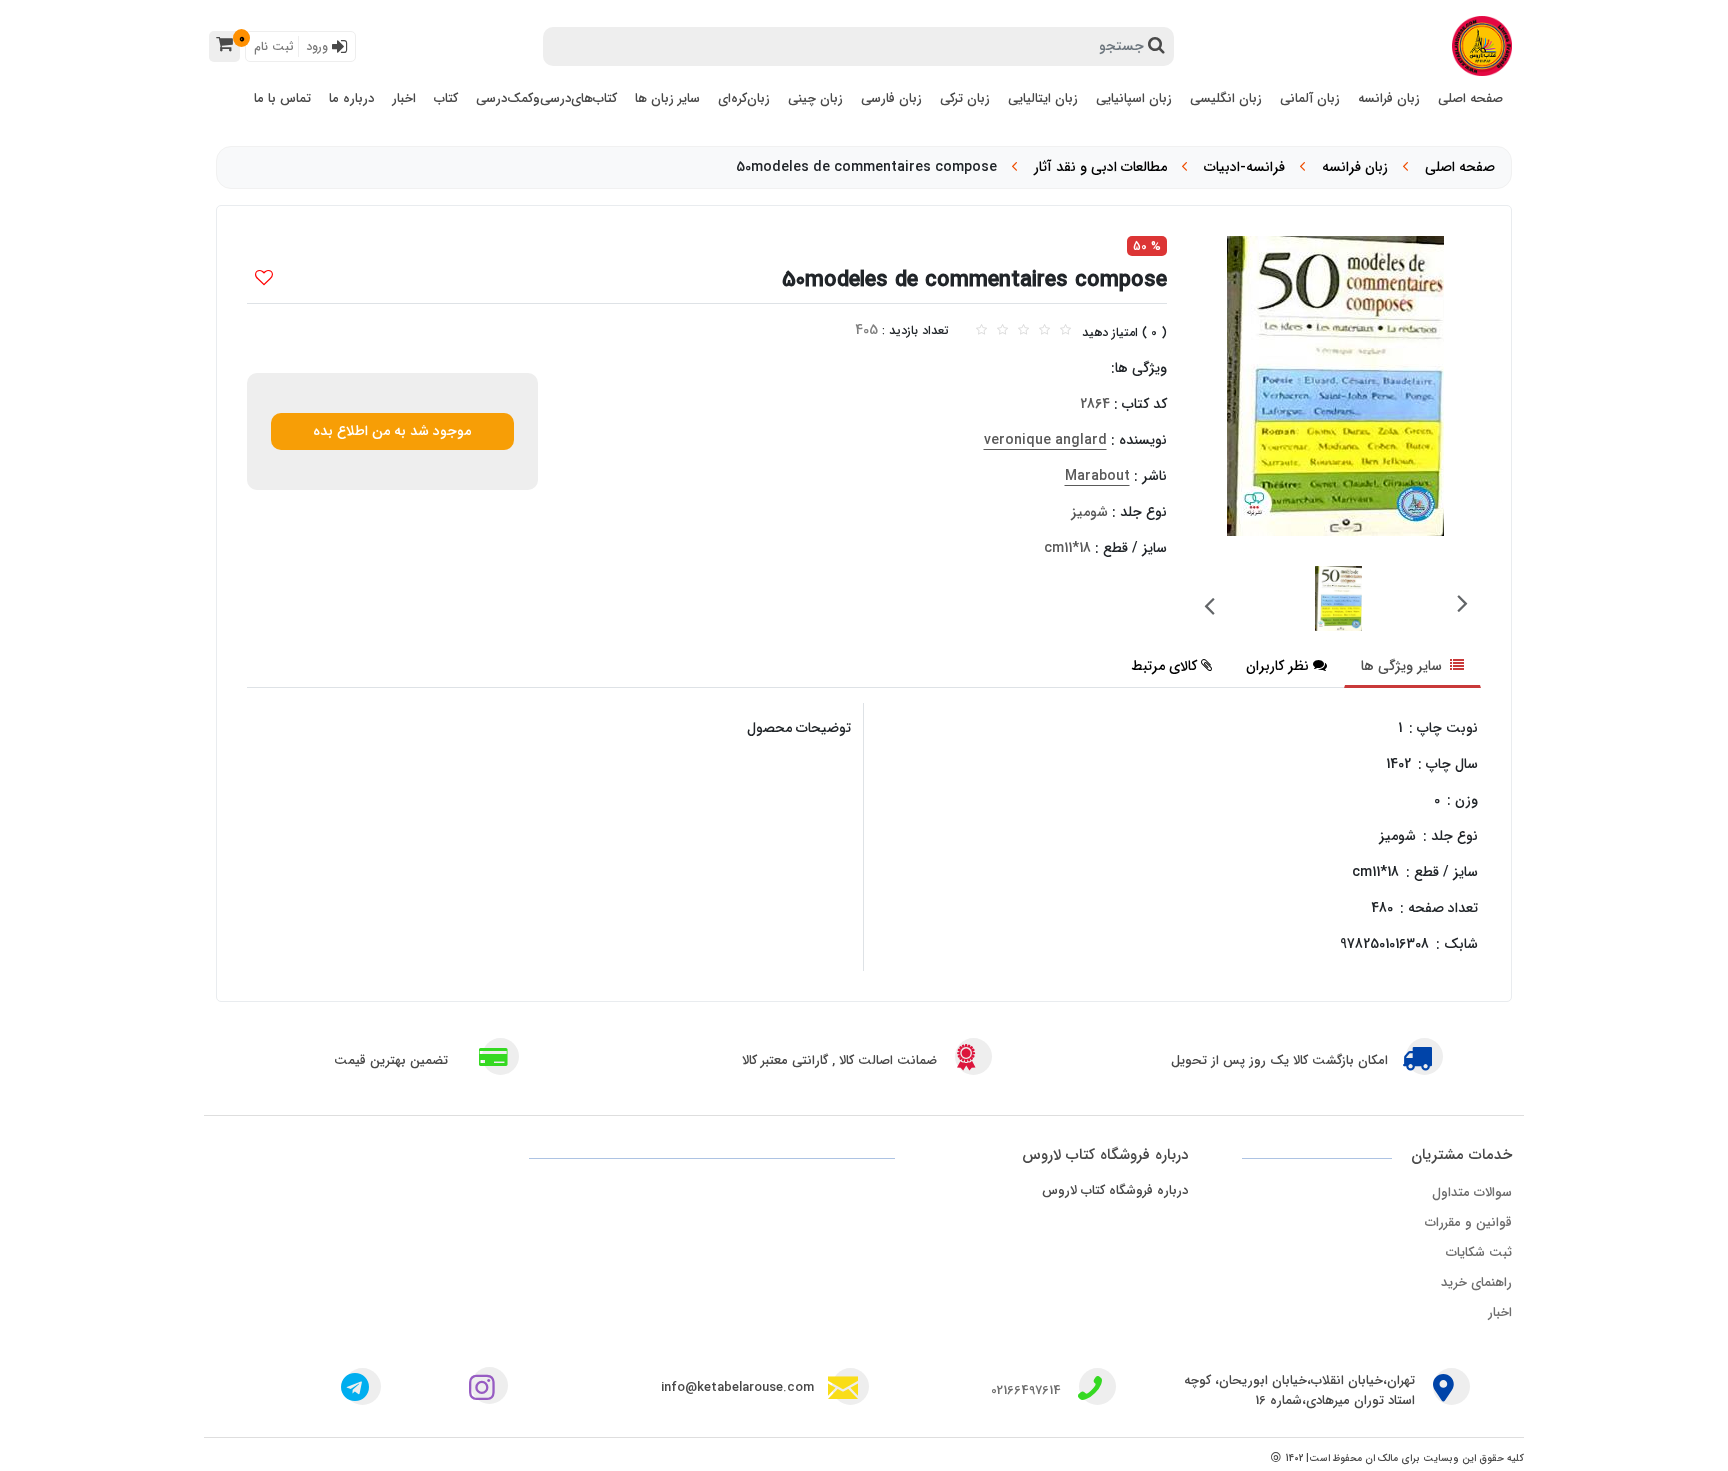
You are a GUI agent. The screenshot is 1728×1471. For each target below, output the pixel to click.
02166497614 (1026, 1390)
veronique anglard (1045, 440)
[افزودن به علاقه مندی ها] (264, 280)
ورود (319, 46)
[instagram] (486, 1390)
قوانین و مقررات (1468, 1222)
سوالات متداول (1472, 1192)
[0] (224, 46)
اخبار (1500, 1312)
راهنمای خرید (1476, 1282)
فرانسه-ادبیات (1244, 167)
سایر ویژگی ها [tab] (1403, 666)
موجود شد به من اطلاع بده (392, 431)
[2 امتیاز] (1002, 330)
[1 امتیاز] (981, 330)
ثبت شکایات (1479, 1252)
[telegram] (355, 1390)
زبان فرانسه (1355, 167)
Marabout (1097, 476)
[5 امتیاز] (1065, 330)
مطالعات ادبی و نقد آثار (1100, 167)
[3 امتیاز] (1023, 330)
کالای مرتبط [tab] (1164, 666)
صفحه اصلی (1460, 167)
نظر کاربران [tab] (1277, 666)
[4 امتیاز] (1044, 330)
